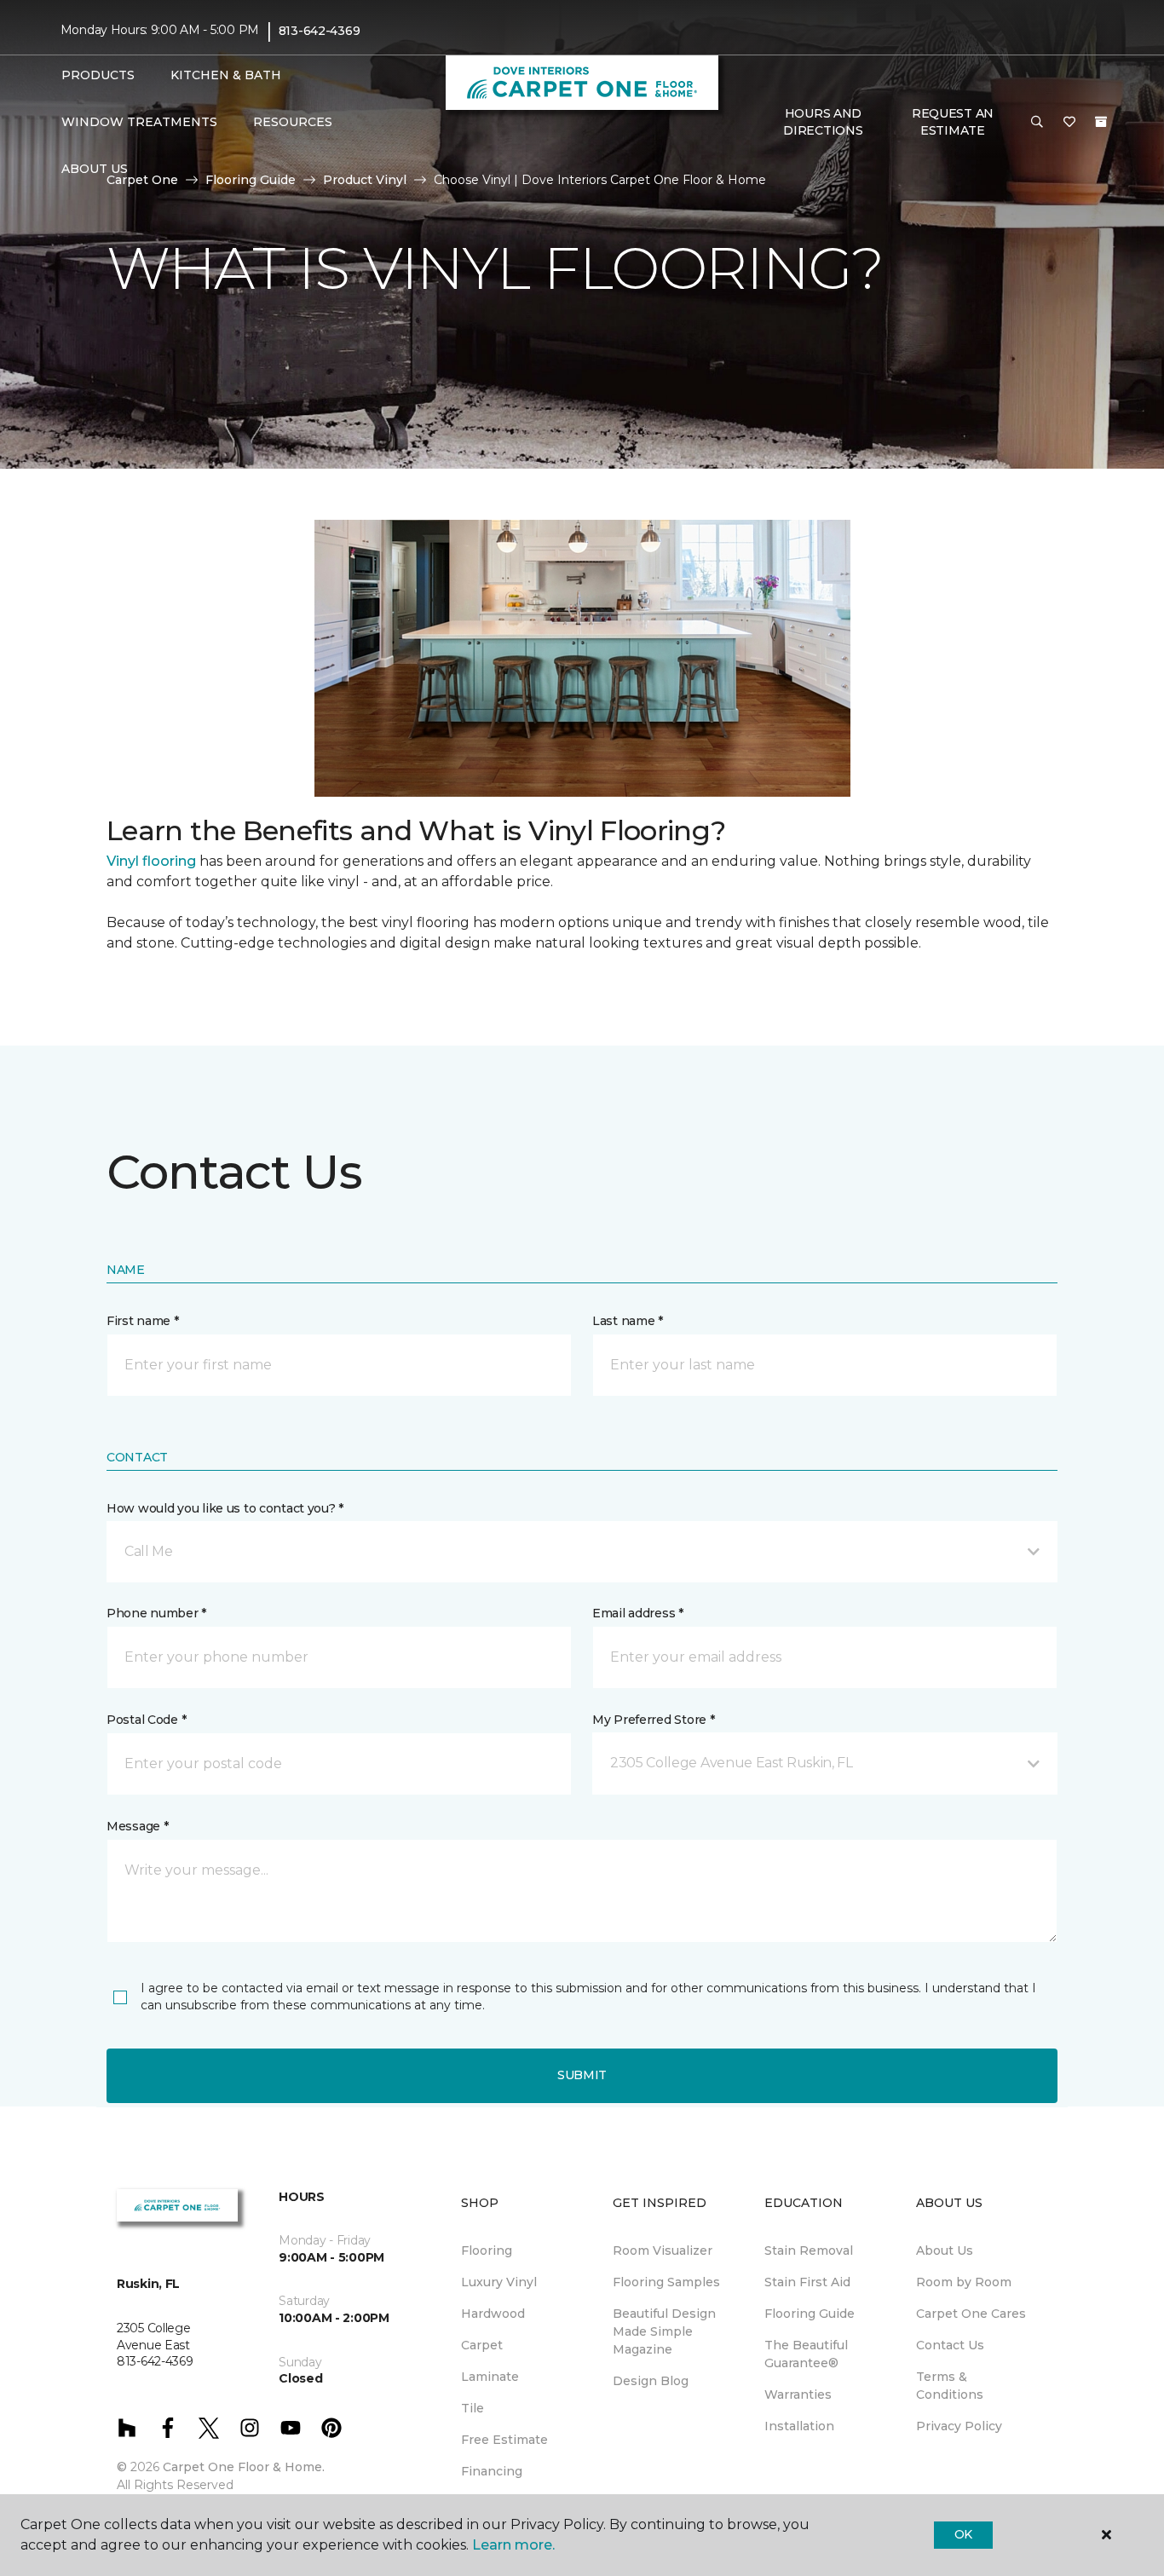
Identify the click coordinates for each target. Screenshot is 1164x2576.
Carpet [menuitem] (482, 2345)
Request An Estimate (953, 122)
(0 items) (1101, 122)
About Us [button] (95, 169)
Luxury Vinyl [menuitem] (499, 2282)
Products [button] (98, 75)
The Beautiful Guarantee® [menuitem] (806, 2354)
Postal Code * (146, 1720)
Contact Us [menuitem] (950, 2345)
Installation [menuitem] (799, 2426)
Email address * (638, 1613)
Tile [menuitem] (473, 2408)
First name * (143, 1321)
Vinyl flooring (151, 861)
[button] (1037, 123)
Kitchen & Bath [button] (226, 75)
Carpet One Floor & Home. (244, 2467)
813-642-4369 (320, 31)
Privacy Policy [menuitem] (959, 2426)
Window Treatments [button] (139, 122)
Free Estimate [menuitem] (504, 2440)
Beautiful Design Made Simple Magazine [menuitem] (664, 2331)
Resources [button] (293, 122)
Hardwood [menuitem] (493, 2314)
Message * (137, 1826)
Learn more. (513, 2545)
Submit (582, 2075)
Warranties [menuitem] (798, 2394)
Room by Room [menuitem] (964, 2282)
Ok (963, 2534)
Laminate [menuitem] (490, 2377)
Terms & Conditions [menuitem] (950, 2386)
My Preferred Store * (653, 1720)
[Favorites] (1069, 123)
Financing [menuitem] (492, 2471)
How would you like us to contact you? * (225, 1508)
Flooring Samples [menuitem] (666, 2282)
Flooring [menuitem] (487, 2250)
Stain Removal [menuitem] (809, 2250)
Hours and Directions (823, 122)
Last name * (628, 1321)
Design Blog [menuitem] (651, 2381)
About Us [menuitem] (945, 2250)
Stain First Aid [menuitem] (807, 2282)
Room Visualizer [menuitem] (663, 2250)
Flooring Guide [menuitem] (810, 2314)
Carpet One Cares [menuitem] (971, 2314)
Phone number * (156, 1613)
